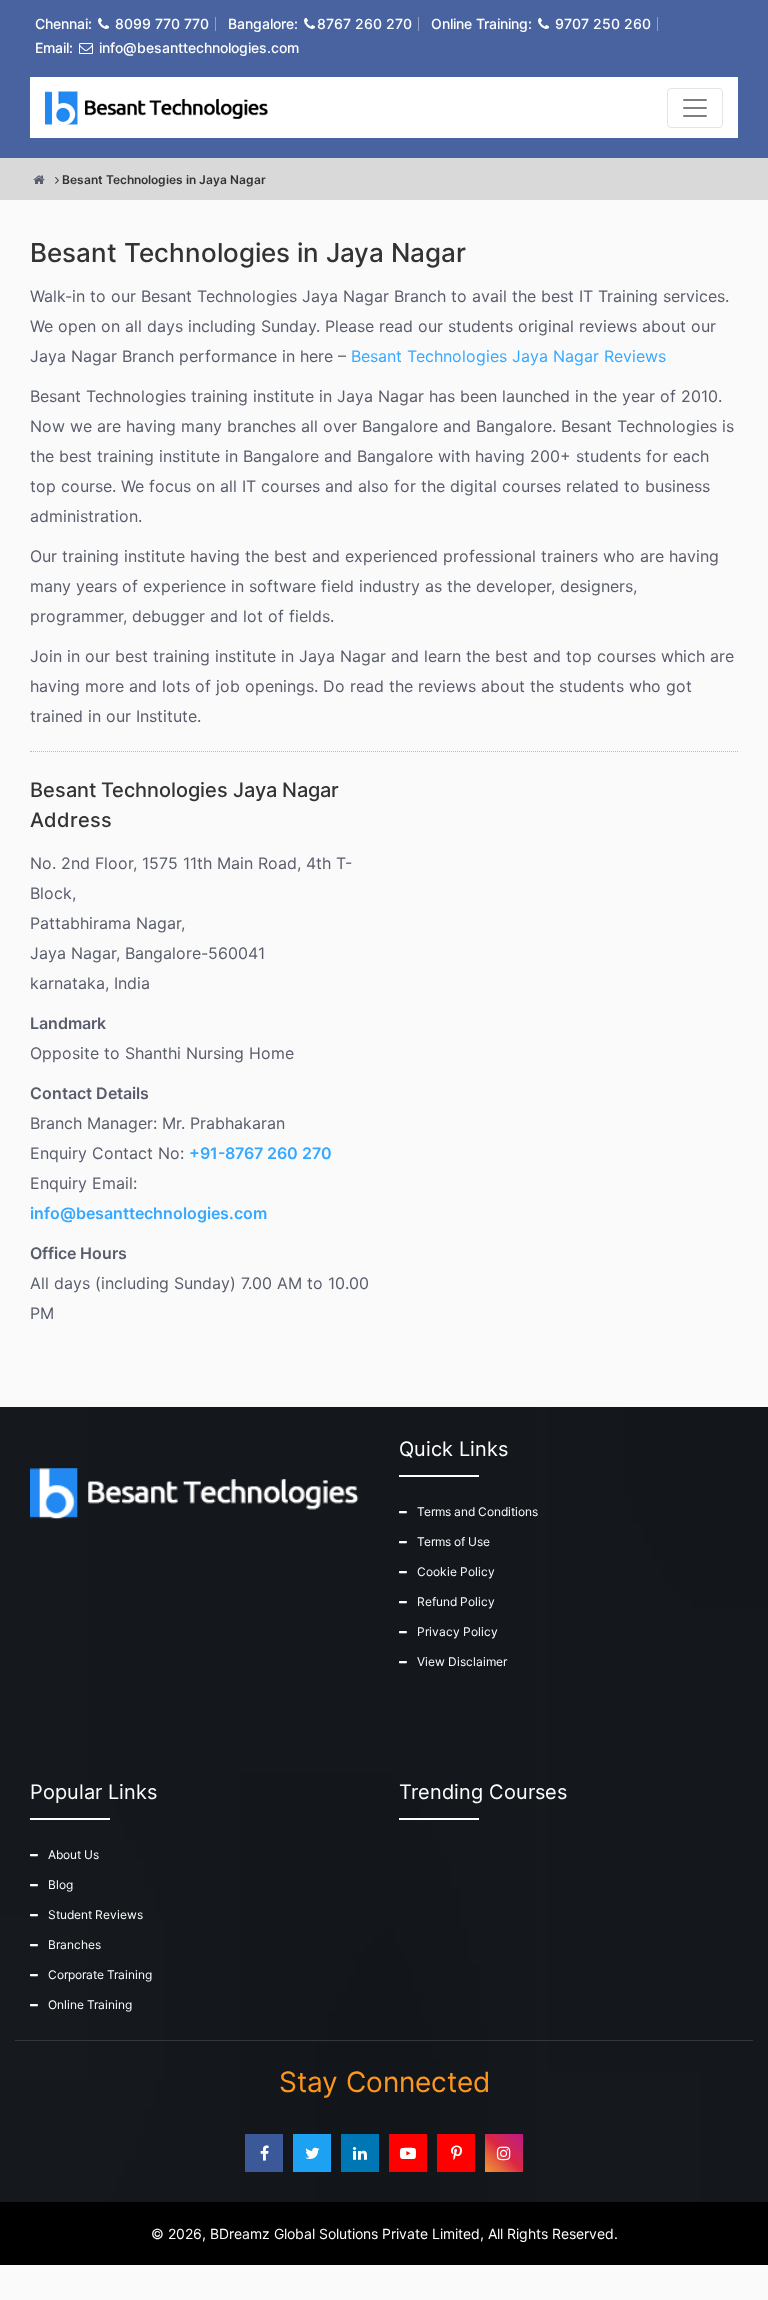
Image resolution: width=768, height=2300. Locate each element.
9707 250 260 (603, 23)
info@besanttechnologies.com (199, 47)
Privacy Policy (457, 1631)
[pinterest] (456, 2153)
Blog (60, 1884)
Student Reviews (95, 1914)
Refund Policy (456, 1601)
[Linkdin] (360, 2153)
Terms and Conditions (477, 1511)
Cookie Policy (456, 1571)
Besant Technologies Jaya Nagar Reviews (508, 356)
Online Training (90, 2004)
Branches (74, 1944)
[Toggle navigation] (695, 108)
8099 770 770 (162, 23)
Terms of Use (453, 1541)
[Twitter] (312, 2153)
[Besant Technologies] (160, 107)
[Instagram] (504, 2153)
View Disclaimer (462, 1661)
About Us (73, 1854)
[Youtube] (408, 2153)
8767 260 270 (364, 23)
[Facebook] (264, 2153)
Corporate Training (100, 1974)
